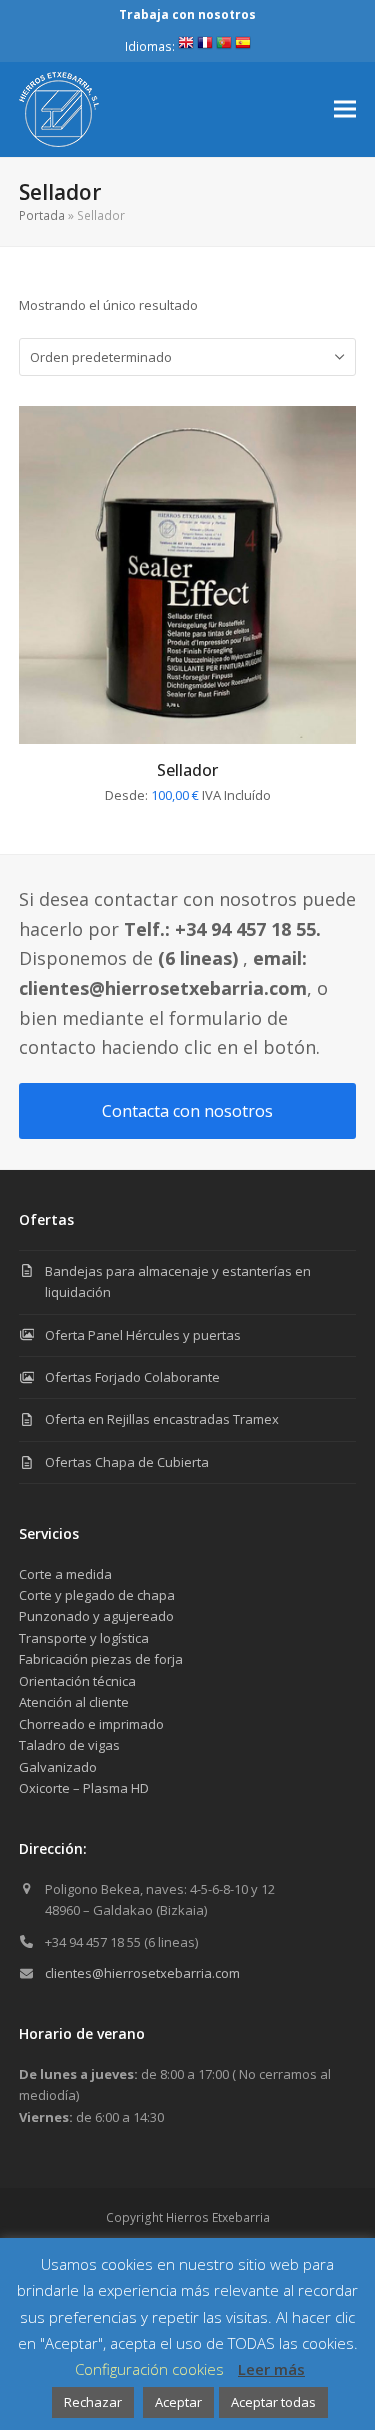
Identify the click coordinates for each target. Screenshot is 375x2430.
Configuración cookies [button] (149, 2369)
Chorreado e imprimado (91, 1724)
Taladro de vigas (69, 1745)
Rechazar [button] (93, 2402)
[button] (345, 109)
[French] (205, 46)
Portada (42, 215)
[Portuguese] (224, 46)
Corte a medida (65, 1574)
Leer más (271, 2369)
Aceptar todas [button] (273, 2402)
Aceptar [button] (178, 2402)
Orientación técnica (77, 1681)
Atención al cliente (74, 1702)
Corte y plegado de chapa (97, 1595)
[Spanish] (243, 46)
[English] (186, 46)
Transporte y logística (84, 1638)
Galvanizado (58, 1767)
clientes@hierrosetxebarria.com (142, 1973)
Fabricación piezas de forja (101, 1659)
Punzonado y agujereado (96, 1616)
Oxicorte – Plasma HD (84, 1788)
